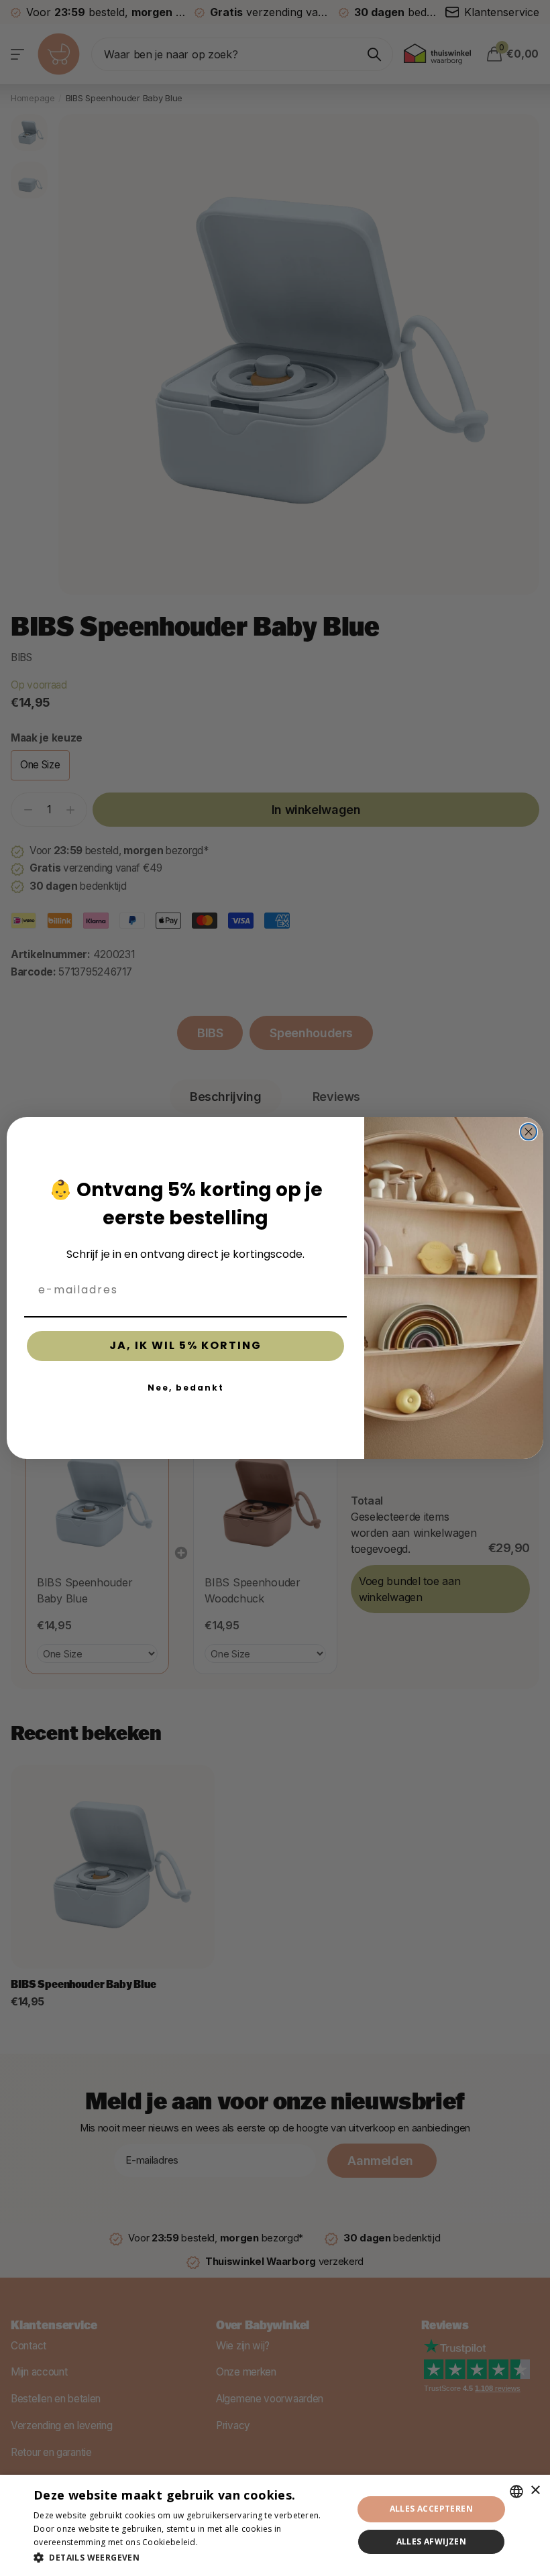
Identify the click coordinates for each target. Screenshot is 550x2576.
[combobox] (516, 2492)
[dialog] (275, 2525)
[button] (188, 2558)
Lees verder (223, 2542)
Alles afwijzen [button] (432, 2541)
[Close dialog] (529, 1132)
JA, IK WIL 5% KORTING (185, 1345)
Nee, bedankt (186, 1388)
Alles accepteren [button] (431, 2509)
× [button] (535, 2491)
